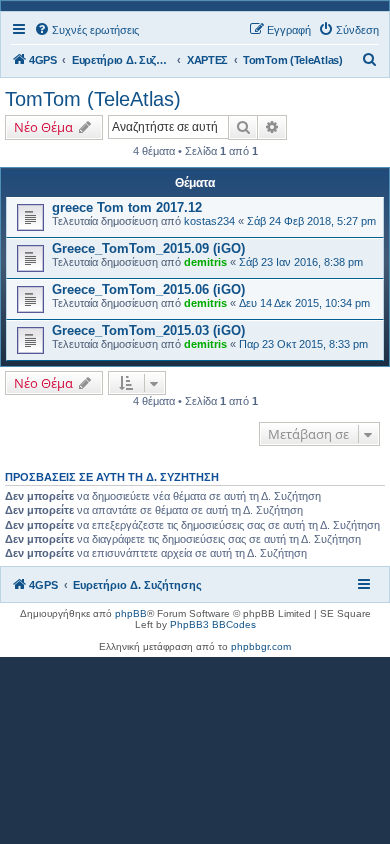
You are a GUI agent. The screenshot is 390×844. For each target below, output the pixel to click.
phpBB (131, 613)
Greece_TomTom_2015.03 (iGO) (148, 330)
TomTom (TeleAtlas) (93, 99)
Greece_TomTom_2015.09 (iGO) (148, 248)
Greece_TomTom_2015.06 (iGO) (148, 289)
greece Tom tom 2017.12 (127, 207)
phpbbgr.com (261, 646)
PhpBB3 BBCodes (213, 624)
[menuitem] (86, 30)
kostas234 (209, 221)
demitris (205, 262)
